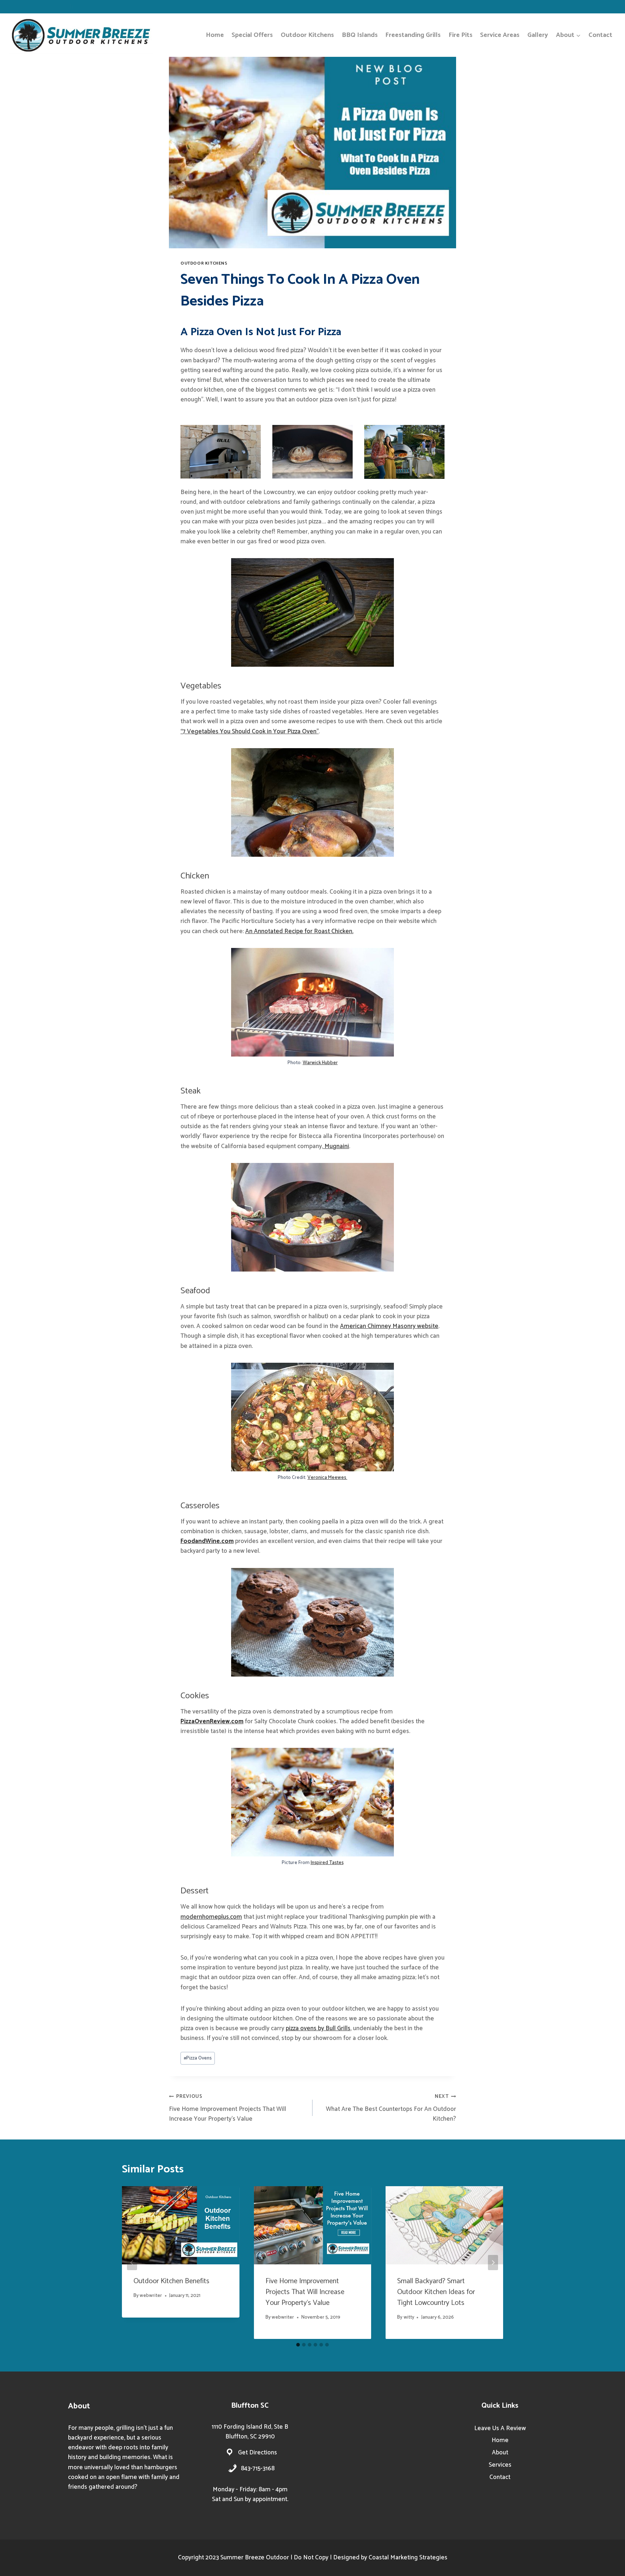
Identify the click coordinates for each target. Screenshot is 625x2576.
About (500, 2453)
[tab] (298, 2345)
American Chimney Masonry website (389, 1326)
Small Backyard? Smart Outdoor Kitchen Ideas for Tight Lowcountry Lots (436, 2292)
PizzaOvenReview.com (212, 1721)
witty (409, 2317)
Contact (600, 35)
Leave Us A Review (500, 2428)
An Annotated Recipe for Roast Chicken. (299, 931)
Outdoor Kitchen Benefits (171, 2281)
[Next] (493, 2263)
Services (500, 2465)
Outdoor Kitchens (307, 35)
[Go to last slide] (132, 2263)
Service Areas (500, 35)
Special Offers (252, 35)
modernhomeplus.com (211, 1917)
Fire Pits (460, 35)
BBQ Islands (360, 35)
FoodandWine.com (207, 1541)
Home (215, 35)
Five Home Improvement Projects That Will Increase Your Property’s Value (228, 2108)
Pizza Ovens (198, 2058)
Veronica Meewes (327, 1477)
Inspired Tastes (327, 1863)
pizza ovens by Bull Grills (318, 2028)
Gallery (538, 35)
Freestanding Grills (413, 35)
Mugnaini (336, 1146)
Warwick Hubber (320, 1063)
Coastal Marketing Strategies (408, 2558)
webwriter (151, 2295)
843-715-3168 (258, 2469)
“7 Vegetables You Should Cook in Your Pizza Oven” (250, 732)
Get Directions (258, 2453)
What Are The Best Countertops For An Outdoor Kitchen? (391, 2108)
